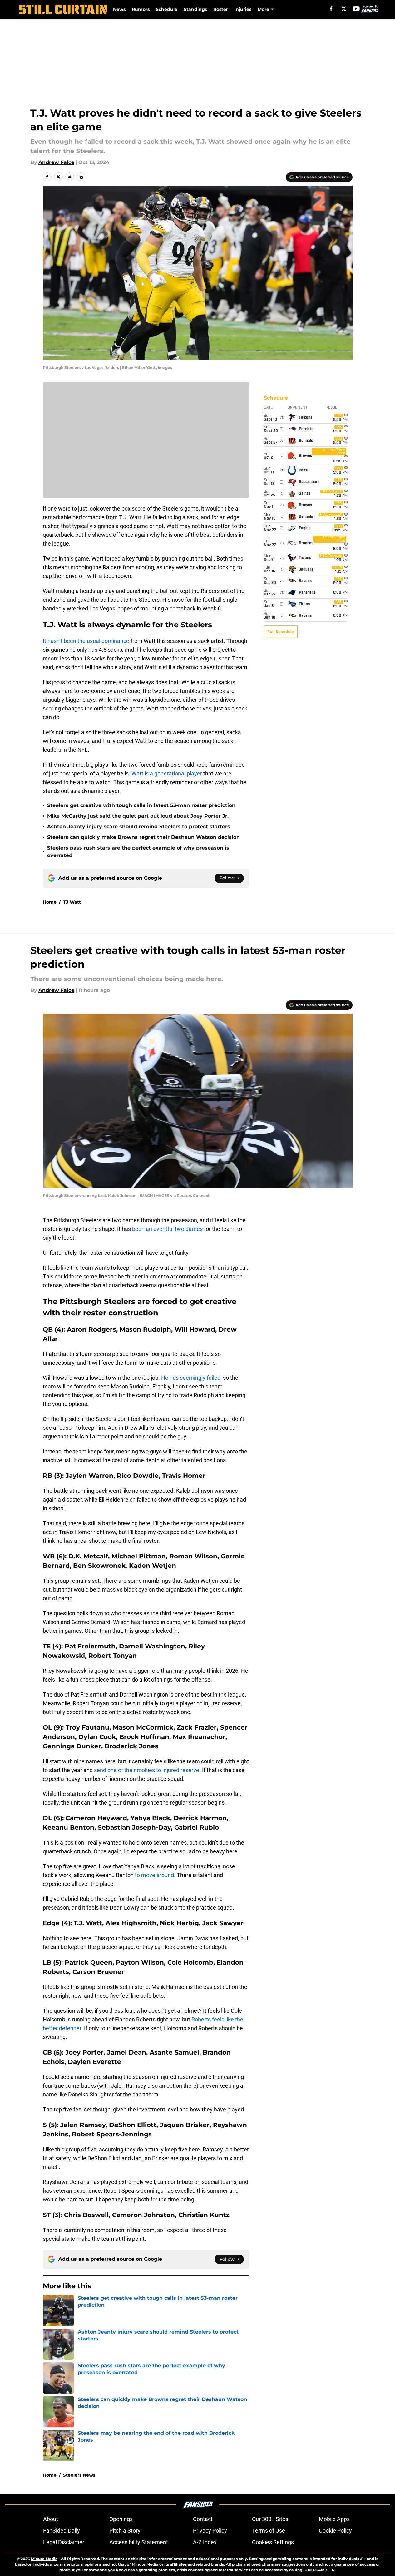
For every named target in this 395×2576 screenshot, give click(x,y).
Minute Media (44, 2559)
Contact (203, 2519)
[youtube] (356, 9)
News (119, 9)
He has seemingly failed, (191, 1378)
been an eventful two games (168, 1229)
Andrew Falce (56, 162)
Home (50, 902)
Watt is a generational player (167, 773)
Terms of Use (269, 2531)
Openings (121, 2519)
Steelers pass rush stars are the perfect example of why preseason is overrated (138, 852)
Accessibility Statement (139, 2542)
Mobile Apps (334, 2519)
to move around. (155, 1875)
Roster (221, 9)
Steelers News (79, 2475)
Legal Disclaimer (64, 2542)
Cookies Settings (273, 2542)
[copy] (81, 177)
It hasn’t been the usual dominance (86, 641)
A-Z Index (205, 2542)
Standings (195, 9)
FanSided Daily (62, 2531)
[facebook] (331, 9)
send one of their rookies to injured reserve (147, 1770)
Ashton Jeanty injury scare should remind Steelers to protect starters (139, 827)
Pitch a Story (125, 2531)
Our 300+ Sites (270, 2519)
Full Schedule (281, 632)
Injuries (243, 9)
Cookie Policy (335, 2531)
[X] (344, 9)
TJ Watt (72, 902)
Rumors (141, 9)
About (51, 2519)
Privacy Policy (210, 2531)
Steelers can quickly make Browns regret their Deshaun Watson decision (143, 837)
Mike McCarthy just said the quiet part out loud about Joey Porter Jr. (138, 816)
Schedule (167, 9)
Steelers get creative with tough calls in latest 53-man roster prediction (141, 805)
